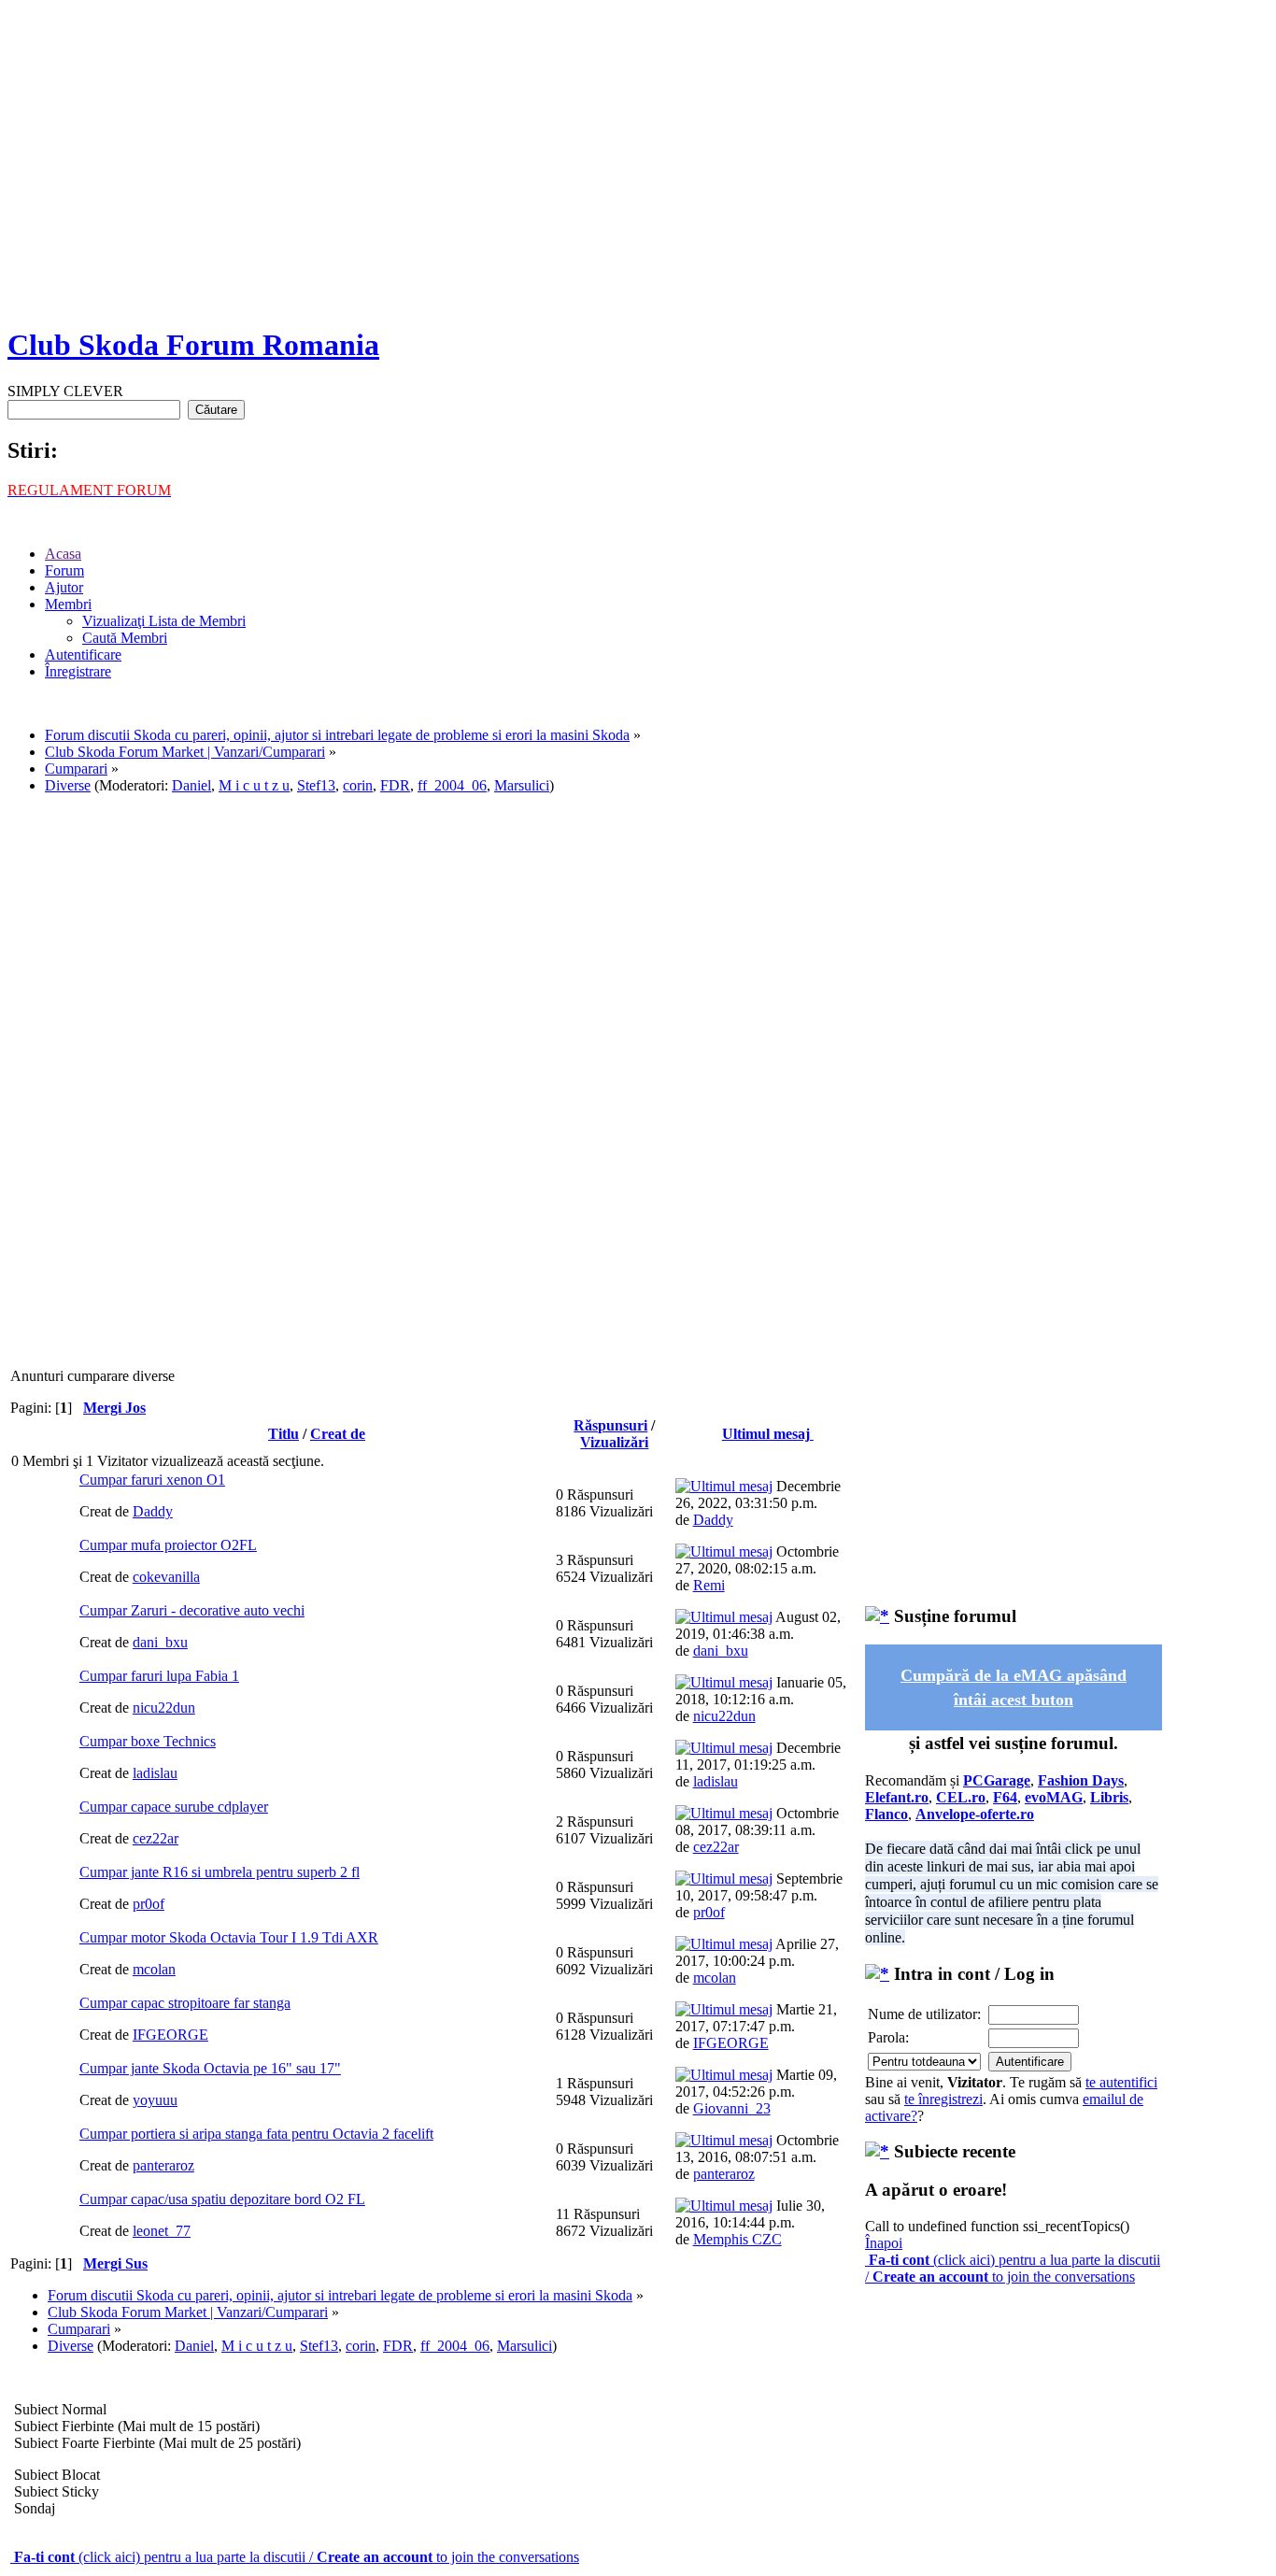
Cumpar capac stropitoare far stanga (185, 2003)
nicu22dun (164, 1708)
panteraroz (163, 2165)
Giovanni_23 (732, 2108)
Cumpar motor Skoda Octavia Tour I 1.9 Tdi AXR (229, 1937)
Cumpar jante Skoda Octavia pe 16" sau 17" (210, 2068)
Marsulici (522, 785)
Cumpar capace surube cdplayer (174, 1807)
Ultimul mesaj (768, 1434)
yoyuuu (155, 2100)
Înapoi (884, 2243)
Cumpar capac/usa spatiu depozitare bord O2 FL (222, 2199)
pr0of (149, 1904)
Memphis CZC (737, 2239)
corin (358, 785)
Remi (709, 1585)
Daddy (153, 1511)
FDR (395, 785)
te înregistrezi (943, 2099)
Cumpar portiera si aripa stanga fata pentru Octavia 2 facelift (256, 2134)
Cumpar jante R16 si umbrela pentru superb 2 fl (220, 1872)
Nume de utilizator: (924, 2014)
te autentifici (1121, 2082)
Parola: (888, 2037)
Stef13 (316, 785)
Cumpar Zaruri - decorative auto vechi (192, 1610)
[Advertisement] (638, 178)
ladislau (155, 1773)
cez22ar (156, 1838)
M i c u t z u (254, 785)
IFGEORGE (170, 2035)
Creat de (338, 1434)
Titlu (284, 1434)
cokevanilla (166, 1577)
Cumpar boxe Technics (148, 1741)
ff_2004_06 (452, 785)
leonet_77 (162, 2231)
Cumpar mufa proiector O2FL (168, 1545)
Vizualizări (614, 1442)
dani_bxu (160, 1642)
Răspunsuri (610, 1425)
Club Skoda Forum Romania (193, 345)
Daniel (191, 785)
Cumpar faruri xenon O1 (152, 1480)
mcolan (154, 1969)
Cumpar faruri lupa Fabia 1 (159, 1676)
